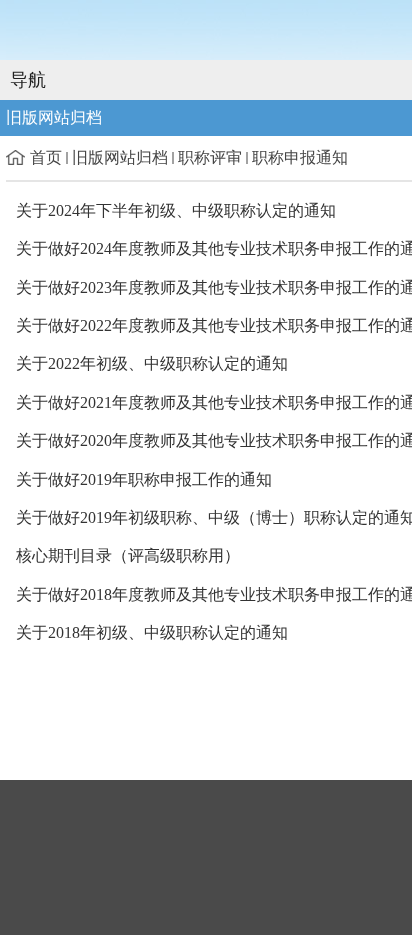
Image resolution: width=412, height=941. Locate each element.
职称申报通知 (300, 157)
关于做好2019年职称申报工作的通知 (144, 479)
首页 (46, 157)
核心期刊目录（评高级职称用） (128, 555)
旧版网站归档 (120, 157)
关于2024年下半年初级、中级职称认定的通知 (176, 210)
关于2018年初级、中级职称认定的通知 (152, 632)
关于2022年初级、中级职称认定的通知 (152, 363)
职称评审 (210, 157)
